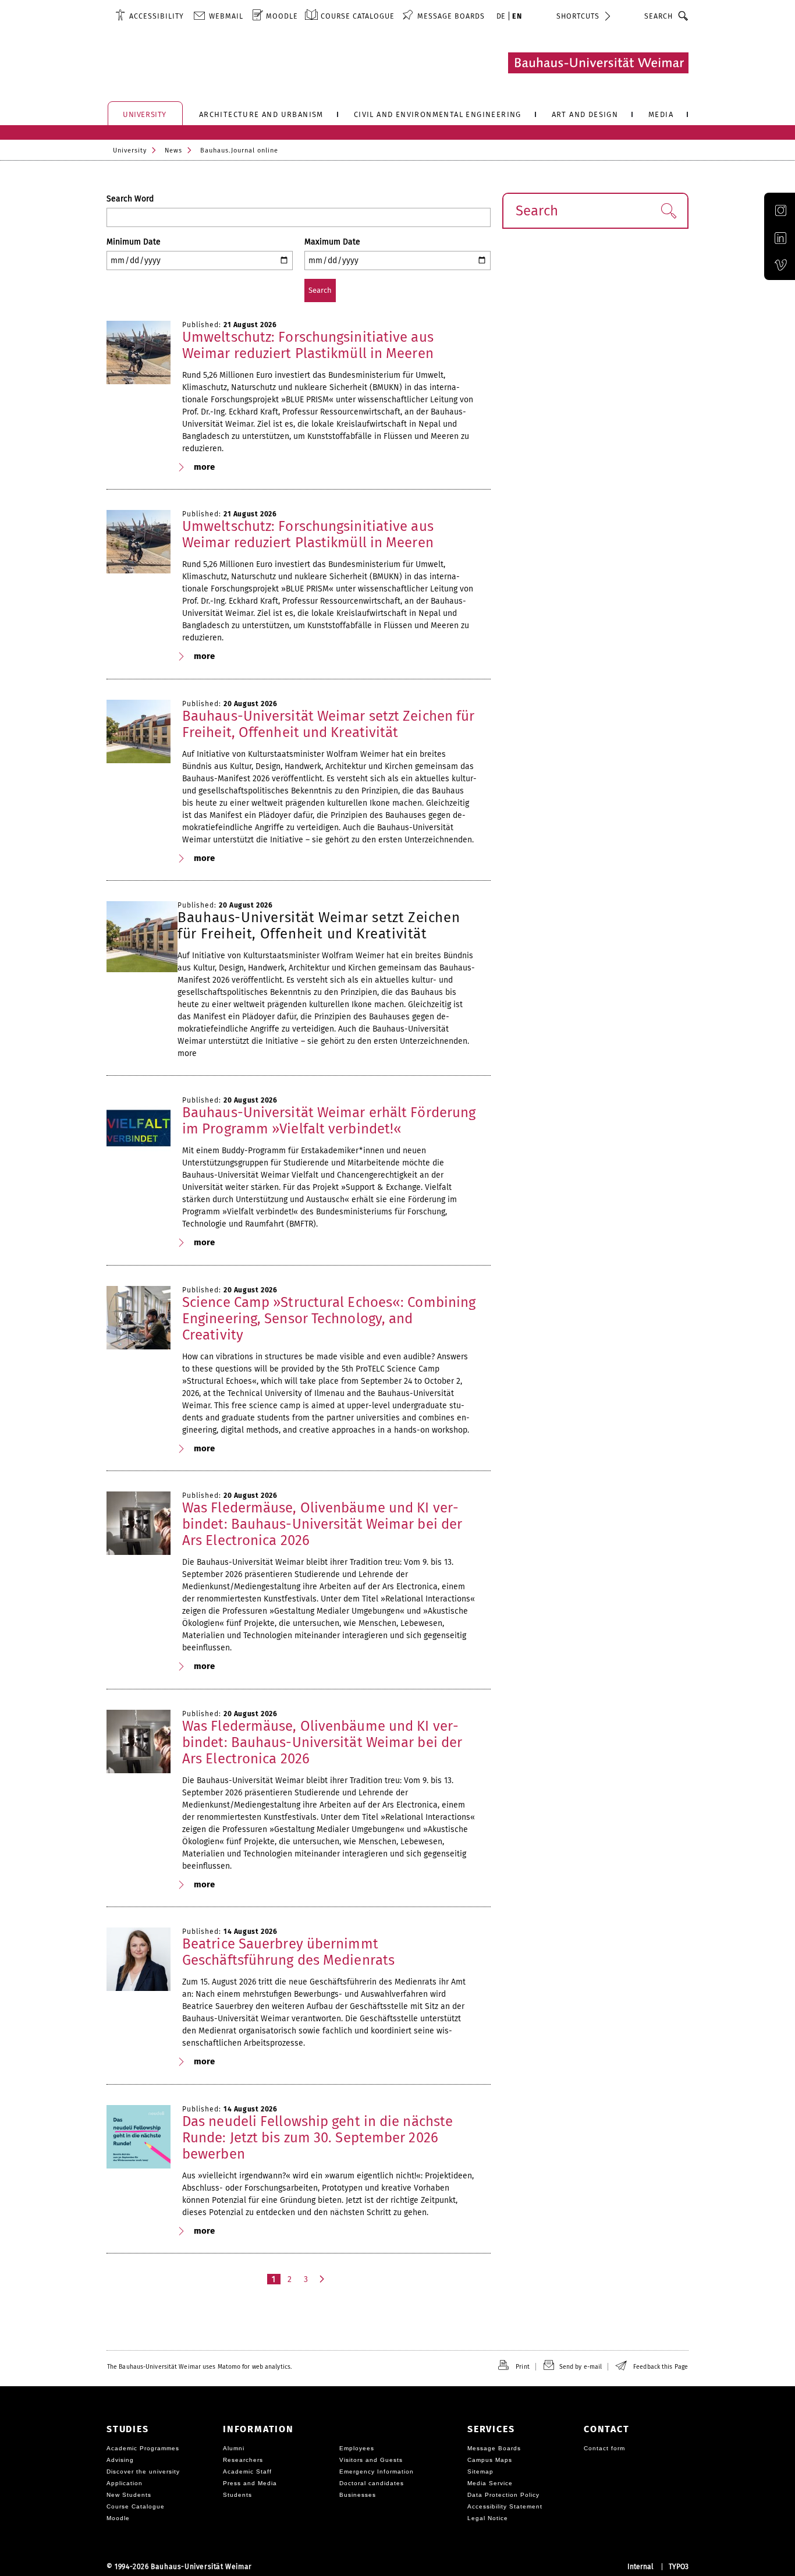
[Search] (684, 16)
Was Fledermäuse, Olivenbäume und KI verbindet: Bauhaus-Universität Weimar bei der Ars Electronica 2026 (322, 1524)
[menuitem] (150, 16)
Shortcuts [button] (578, 16)
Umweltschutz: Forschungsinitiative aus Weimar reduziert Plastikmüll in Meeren (308, 345)
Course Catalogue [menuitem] (358, 16)
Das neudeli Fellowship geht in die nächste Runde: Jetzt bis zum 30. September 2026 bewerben (317, 2138)
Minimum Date (134, 242)
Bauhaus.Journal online (239, 150)
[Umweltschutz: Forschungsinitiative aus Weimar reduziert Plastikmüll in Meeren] (139, 353)
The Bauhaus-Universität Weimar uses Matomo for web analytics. (199, 2367)
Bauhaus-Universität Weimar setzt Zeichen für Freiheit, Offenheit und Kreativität (328, 724)
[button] (668, 211)
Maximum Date (332, 242)
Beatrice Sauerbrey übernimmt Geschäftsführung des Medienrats (288, 1952)
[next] (323, 2279)
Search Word (130, 199)
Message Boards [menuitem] (451, 16)
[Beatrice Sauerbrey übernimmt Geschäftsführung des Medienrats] (139, 1960)
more (204, 467)
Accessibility (157, 16)
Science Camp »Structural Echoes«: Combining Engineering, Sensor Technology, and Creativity (329, 1319)
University (130, 150)
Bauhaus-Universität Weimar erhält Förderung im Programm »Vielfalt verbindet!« (329, 1121)
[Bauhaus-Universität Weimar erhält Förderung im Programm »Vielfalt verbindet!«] (139, 1128)
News (173, 150)
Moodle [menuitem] (282, 16)
